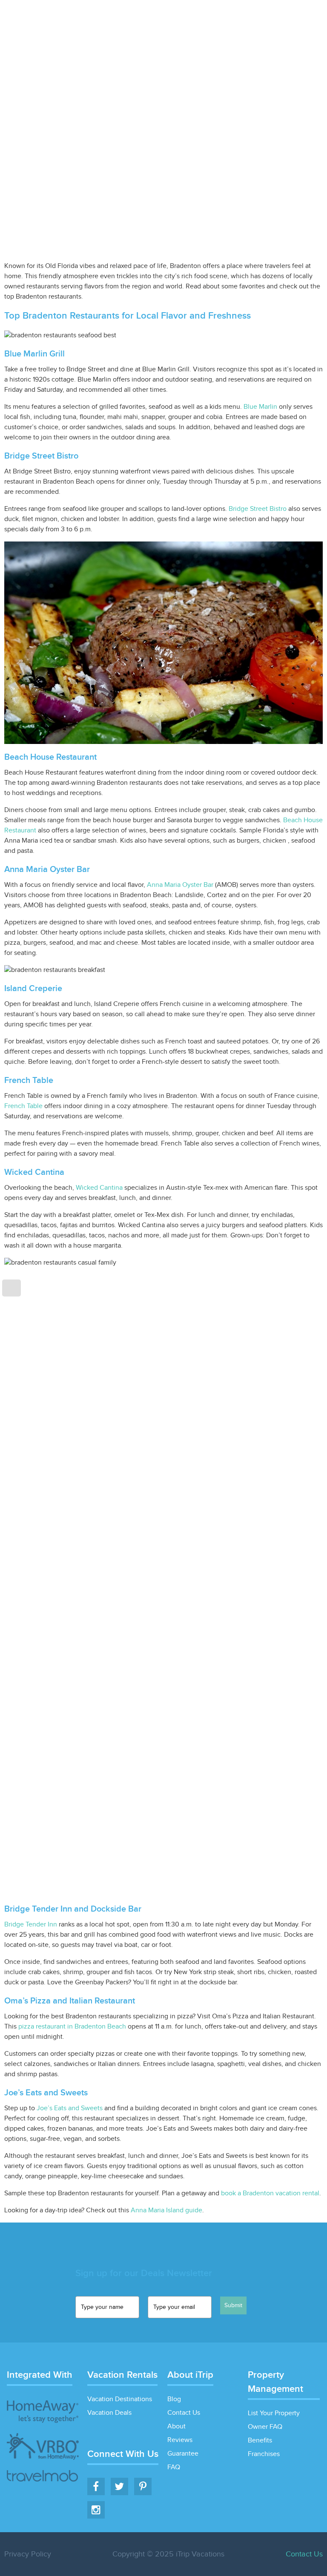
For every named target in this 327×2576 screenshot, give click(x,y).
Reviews (180, 2440)
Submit (233, 2305)
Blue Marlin (260, 407)
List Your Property (236, 19)
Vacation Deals (176, 19)
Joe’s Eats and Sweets (70, 2108)
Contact (309, 19)
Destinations (123, 19)
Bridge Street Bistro (258, 509)
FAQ (174, 2467)
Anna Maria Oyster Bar (180, 885)
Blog (280, 19)
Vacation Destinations (120, 2399)
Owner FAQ (265, 2427)
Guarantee (183, 2454)
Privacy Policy (28, 2554)
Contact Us (184, 2413)
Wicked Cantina (99, 1188)
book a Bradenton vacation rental (270, 2193)
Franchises (264, 2454)
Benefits (260, 2441)
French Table (23, 1106)
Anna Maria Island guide (166, 2210)
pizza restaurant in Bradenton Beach (72, 2027)
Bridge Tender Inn (31, 1925)
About (176, 2426)
